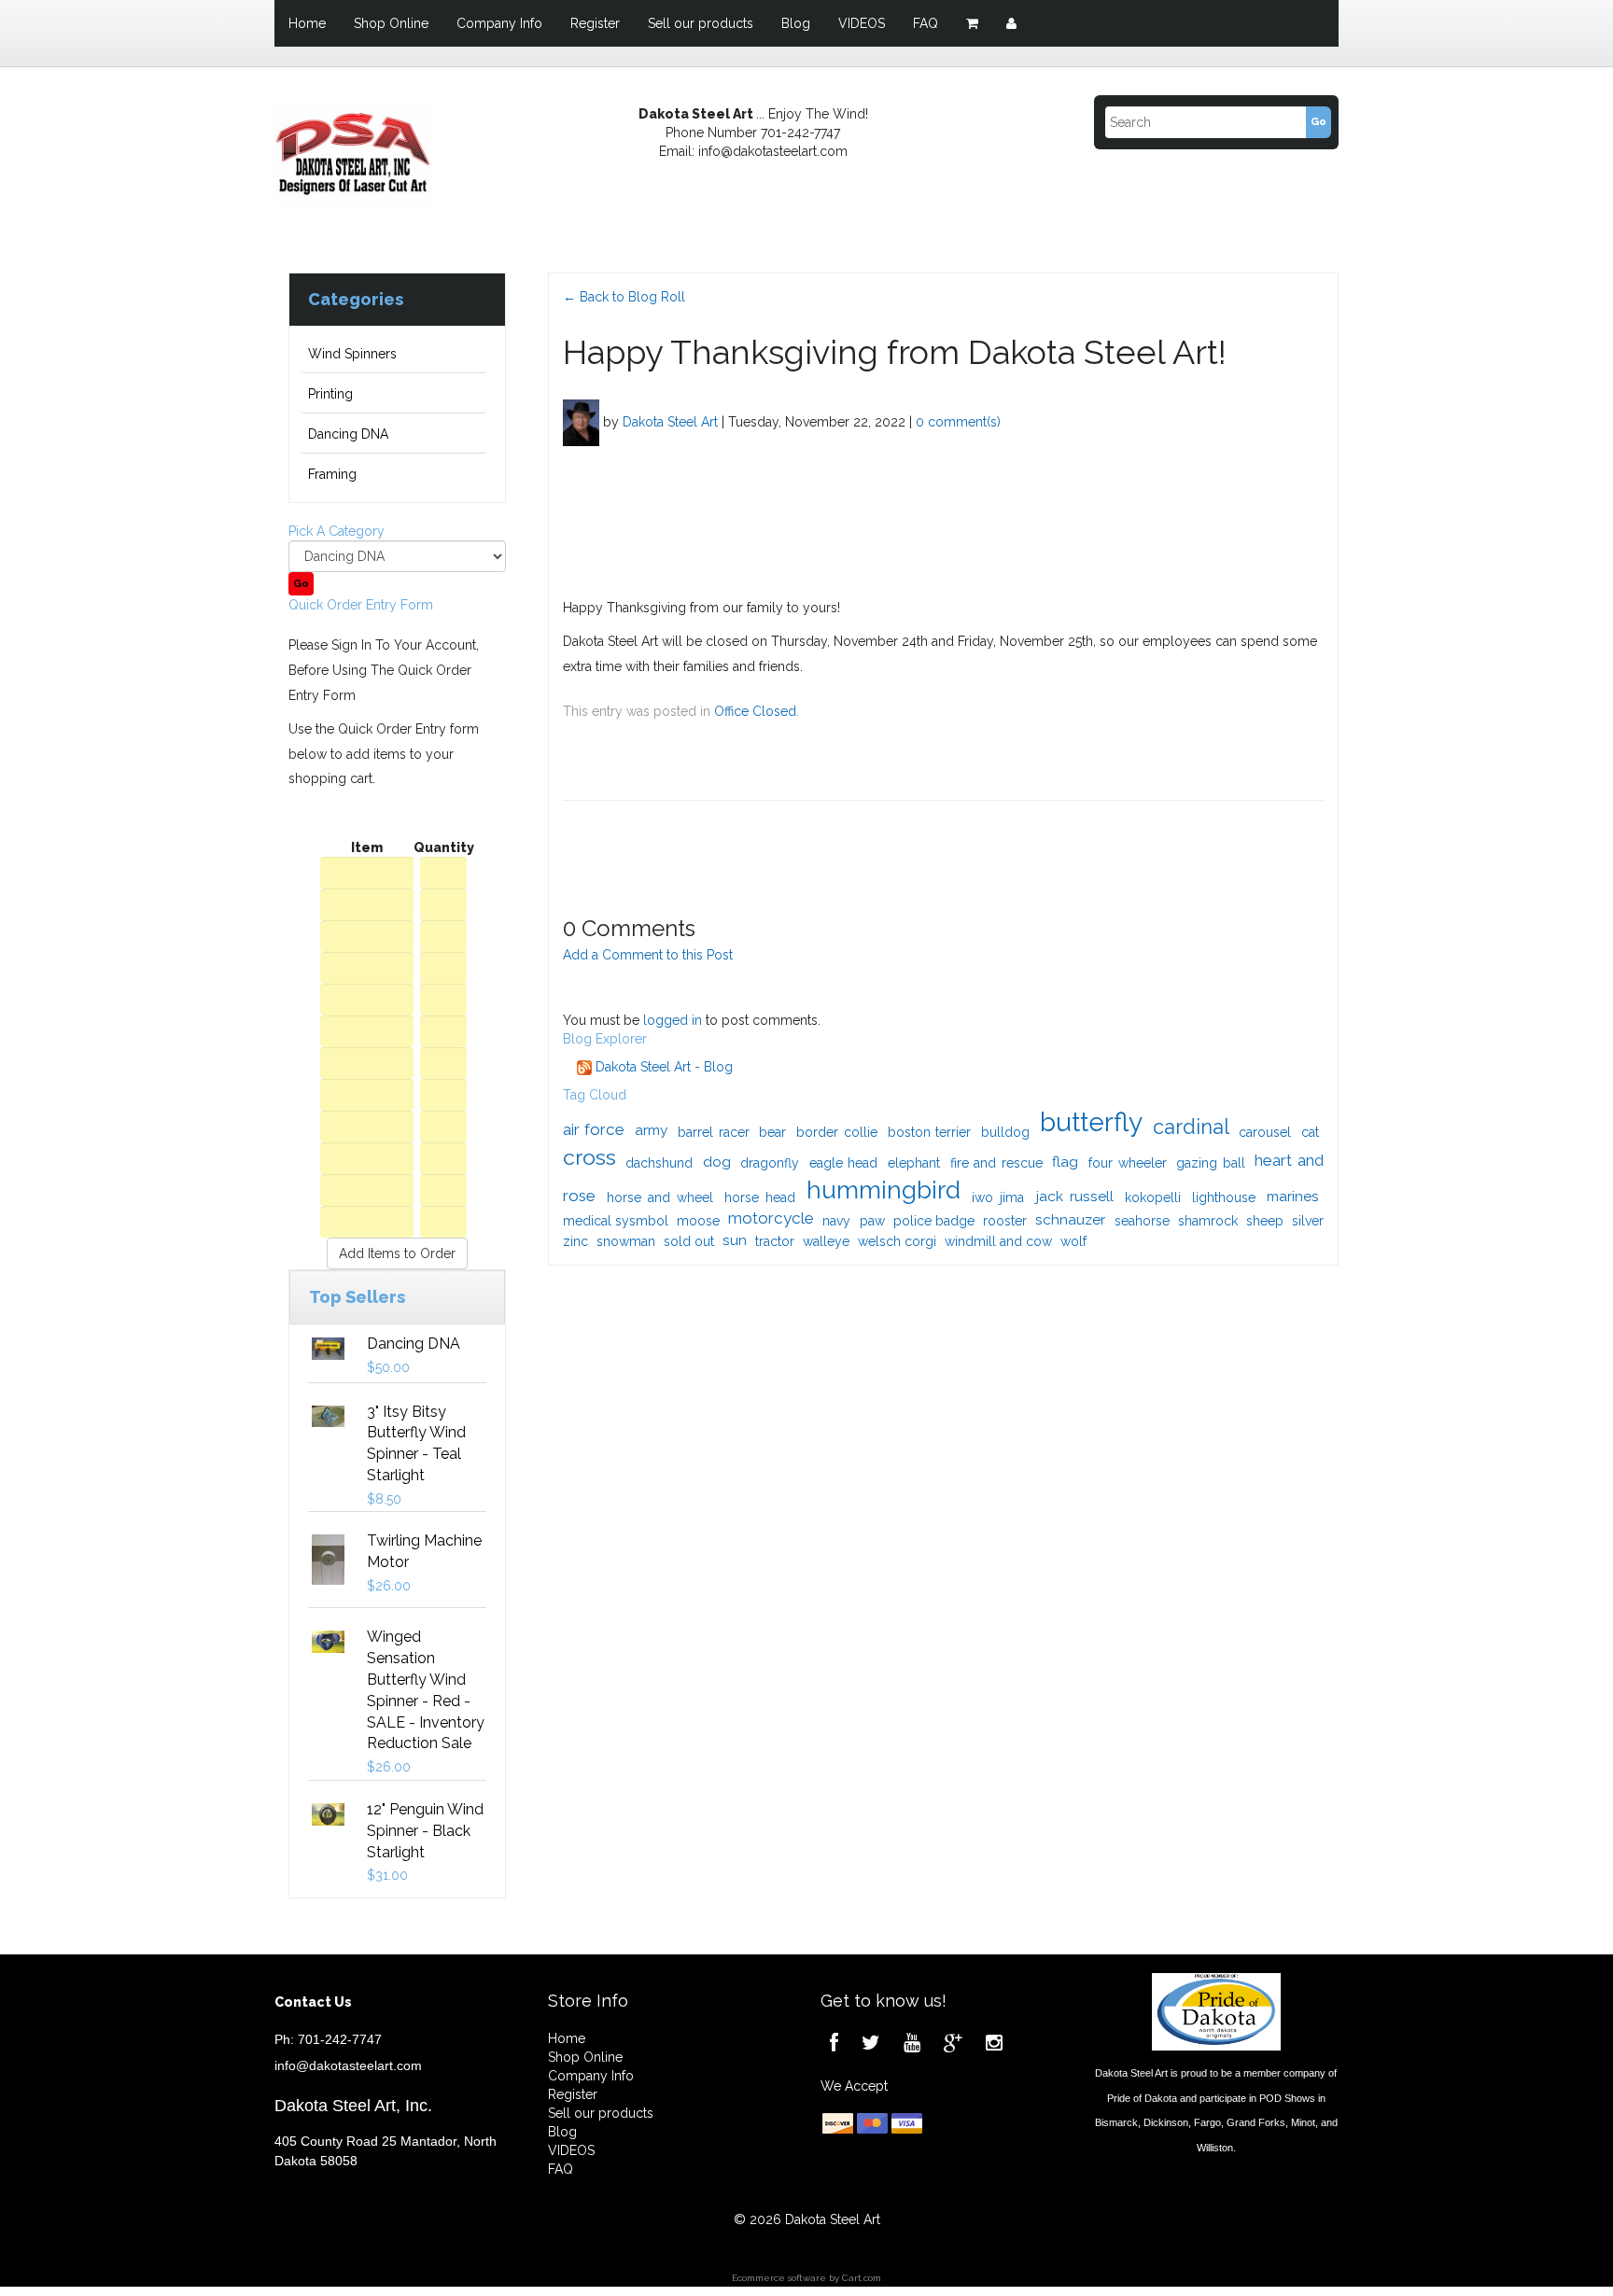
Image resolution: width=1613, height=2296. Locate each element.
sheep (1265, 1221)
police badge (934, 1221)
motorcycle (771, 1218)
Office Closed (755, 711)
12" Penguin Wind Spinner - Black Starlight (425, 1831)
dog (717, 1162)
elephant (914, 1163)
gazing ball (1211, 1163)
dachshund (659, 1163)
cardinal (1191, 1127)
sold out (689, 1241)
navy (836, 1221)
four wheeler (1128, 1163)
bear (772, 1132)
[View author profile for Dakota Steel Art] (581, 421)
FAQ (926, 23)
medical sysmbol (616, 1221)
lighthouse (1224, 1197)
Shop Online (391, 23)
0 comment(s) (958, 421)
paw (872, 1221)
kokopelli (1153, 1197)
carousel (1265, 1132)
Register (595, 23)
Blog (796, 23)
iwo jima (998, 1197)
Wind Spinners (352, 354)
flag (1065, 1162)
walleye (826, 1241)
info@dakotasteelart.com (348, 2065)
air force (594, 1129)
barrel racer (714, 1132)
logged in (673, 1020)
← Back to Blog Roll (624, 297)
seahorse (1142, 1221)
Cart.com (862, 2278)
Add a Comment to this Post (648, 955)
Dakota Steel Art (670, 421)
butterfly (1091, 1122)
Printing (330, 394)
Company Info (499, 23)
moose (698, 1221)
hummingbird (884, 1190)
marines (1293, 1196)
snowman (626, 1241)
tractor (775, 1241)
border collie (837, 1132)
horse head (760, 1197)
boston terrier (930, 1132)
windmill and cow (998, 1241)
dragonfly (770, 1163)
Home (307, 23)
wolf (1073, 1241)
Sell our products (701, 23)
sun (735, 1240)
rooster (1005, 1221)
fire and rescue (996, 1163)
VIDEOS (862, 23)
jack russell (1075, 1196)
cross (589, 1157)
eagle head (844, 1163)
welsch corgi (897, 1241)
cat (1310, 1132)
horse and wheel (660, 1197)
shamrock (1208, 1221)
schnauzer (1070, 1219)
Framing (332, 474)
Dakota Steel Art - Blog (662, 1067)
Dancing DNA (348, 434)
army (651, 1130)
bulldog (1005, 1132)
